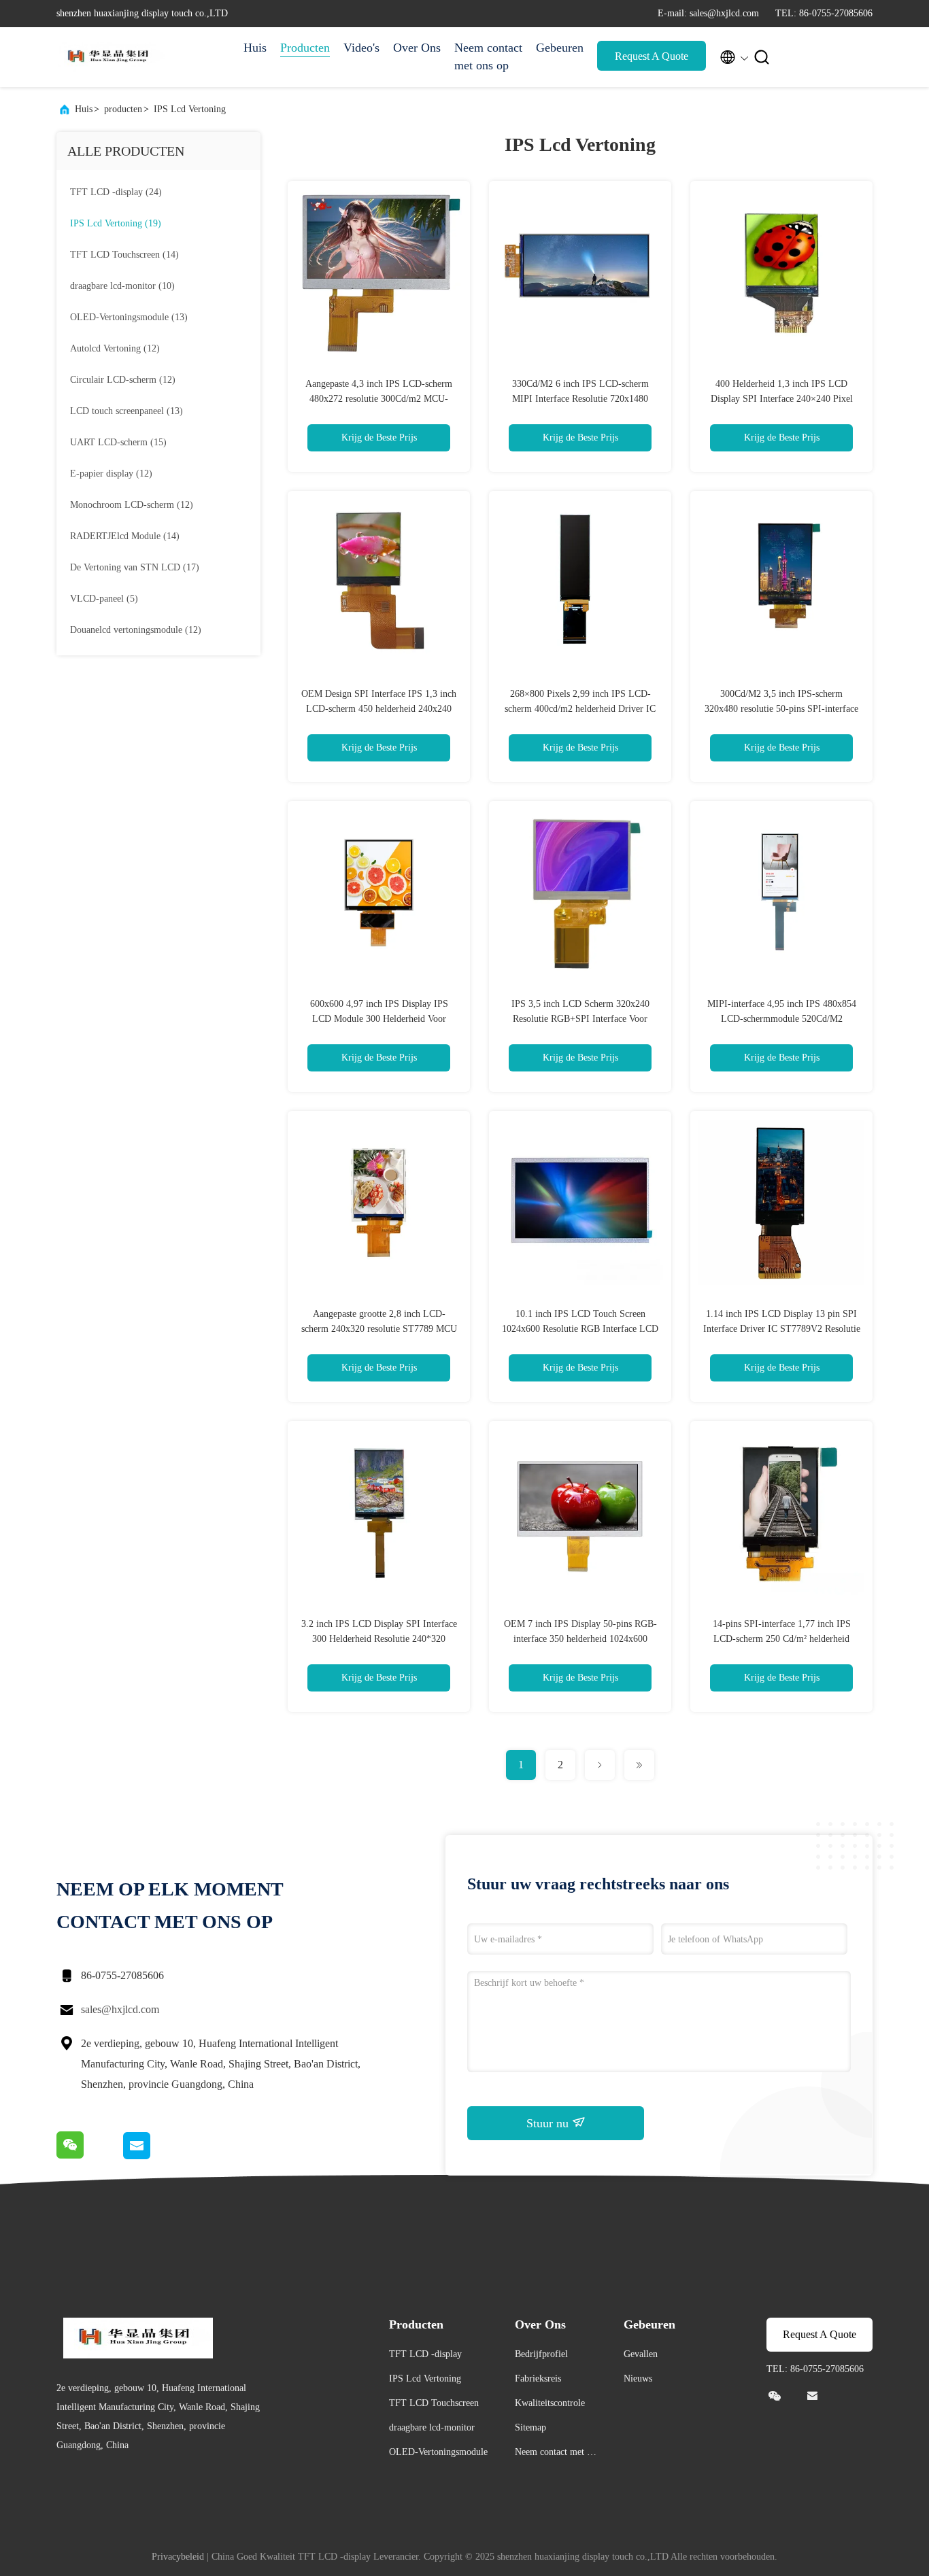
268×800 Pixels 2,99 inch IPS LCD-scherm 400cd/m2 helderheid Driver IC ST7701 (580, 709)
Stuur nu (549, 2123)
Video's (361, 48)
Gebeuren (560, 48)
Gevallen (641, 2354)
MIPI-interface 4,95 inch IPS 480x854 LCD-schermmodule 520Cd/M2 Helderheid (782, 1019)
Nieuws (638, 2378)
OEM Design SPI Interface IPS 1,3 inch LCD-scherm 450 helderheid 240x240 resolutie (379, 709)
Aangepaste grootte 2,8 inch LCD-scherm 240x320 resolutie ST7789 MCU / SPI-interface (379, 1329)
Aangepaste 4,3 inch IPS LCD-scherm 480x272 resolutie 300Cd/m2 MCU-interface (379, 399)
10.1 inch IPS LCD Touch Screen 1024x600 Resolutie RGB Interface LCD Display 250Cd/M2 (580, 1329)
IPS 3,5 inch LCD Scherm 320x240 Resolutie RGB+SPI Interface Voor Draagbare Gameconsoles (580, 1019)
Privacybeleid (178, 2557)
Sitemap (530, 2427)
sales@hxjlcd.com (120, 2009)
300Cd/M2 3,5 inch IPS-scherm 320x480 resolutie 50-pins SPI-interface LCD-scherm (781, 709)
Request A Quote (652, 56)
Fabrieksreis (538, 2378)
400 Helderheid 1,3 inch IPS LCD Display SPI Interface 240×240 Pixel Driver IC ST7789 (782, 399)
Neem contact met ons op (488, 56)
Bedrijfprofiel (541, 2354)
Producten (305, 48)
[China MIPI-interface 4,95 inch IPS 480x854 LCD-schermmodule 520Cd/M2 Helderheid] (781, 892)
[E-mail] (153, 2156)
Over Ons (417, 48)
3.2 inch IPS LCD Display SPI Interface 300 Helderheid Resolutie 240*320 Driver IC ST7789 (379, 1639)
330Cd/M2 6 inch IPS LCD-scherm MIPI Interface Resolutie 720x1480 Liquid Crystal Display (580, 399)
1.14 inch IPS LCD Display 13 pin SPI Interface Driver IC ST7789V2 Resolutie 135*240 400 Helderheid (782, 1329)
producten (123, 109)
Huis (255, 48)
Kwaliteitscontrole (550, 2403)
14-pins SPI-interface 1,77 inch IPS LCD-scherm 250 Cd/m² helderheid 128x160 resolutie (782, 1639)
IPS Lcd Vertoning (190, 109)
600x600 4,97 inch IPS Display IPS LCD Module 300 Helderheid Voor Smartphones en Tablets (379, 1019)
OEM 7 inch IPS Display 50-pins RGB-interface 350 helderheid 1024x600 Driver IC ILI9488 (580, 1639)
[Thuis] (111, 57)
